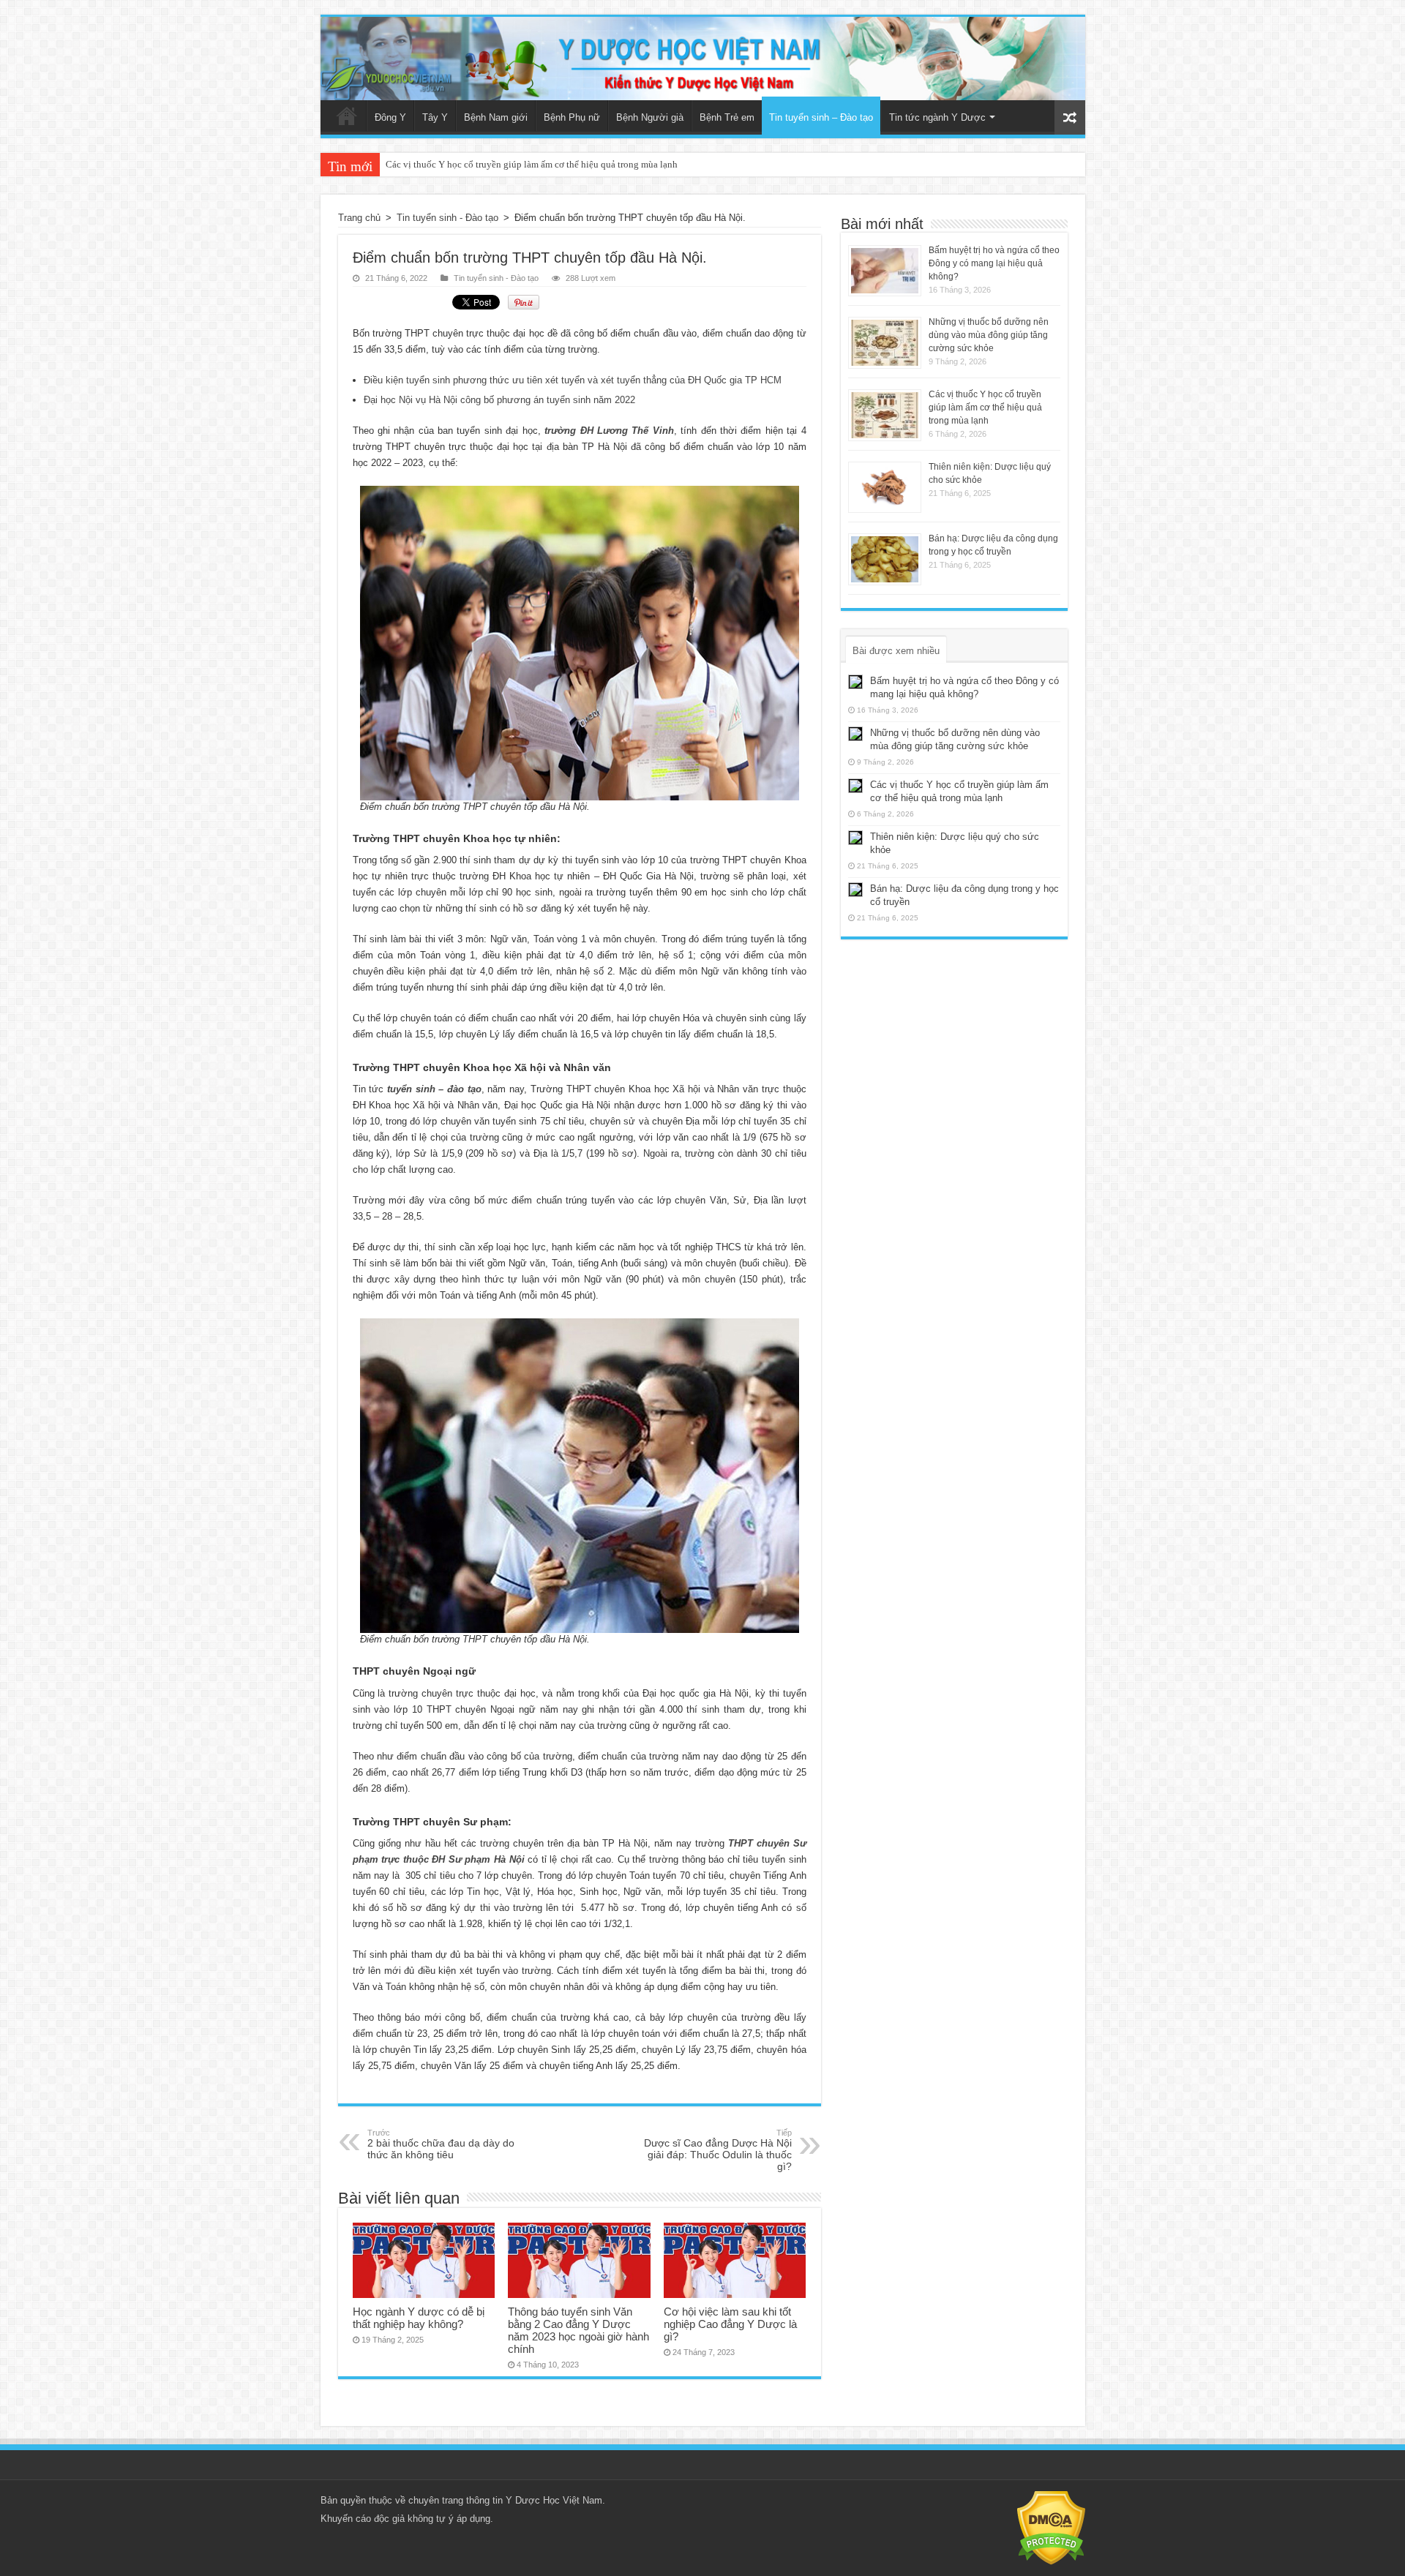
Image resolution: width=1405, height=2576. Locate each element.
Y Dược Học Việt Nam (554, 2500)
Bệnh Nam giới (496, 117)
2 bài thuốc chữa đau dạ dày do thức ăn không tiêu (441, 2144)
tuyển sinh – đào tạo (434, 1089)
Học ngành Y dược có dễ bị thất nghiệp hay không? (419, 2318)
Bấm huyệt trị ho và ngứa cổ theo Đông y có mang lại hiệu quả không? (994, 263)
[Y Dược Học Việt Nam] (703, 59)
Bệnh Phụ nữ (572, 117)
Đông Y (390, 117)
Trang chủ (347, 116)
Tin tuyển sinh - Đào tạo (447, 218)
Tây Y (435, 117)
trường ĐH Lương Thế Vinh (609, 431)
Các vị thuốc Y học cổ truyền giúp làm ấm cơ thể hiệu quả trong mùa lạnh (985, 408)
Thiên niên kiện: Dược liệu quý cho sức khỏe (475, 164)
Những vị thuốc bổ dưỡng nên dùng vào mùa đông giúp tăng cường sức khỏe (989, 335)
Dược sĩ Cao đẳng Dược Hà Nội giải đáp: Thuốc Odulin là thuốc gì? (718, 2150)
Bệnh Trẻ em (727, 117)
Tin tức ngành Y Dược (937, 117)
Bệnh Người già (650, 117)
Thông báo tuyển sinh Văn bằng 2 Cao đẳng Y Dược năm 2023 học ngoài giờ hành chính (578, 2330)
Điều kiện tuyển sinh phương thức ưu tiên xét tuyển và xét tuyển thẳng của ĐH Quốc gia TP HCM (573, 380)
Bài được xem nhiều (896, 651)
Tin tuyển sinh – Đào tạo (821, 117)
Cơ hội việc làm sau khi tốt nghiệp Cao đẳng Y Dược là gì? (730, 2324)
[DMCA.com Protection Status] (1051, 2527)
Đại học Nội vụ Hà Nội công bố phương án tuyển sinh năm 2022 (499, 400)
